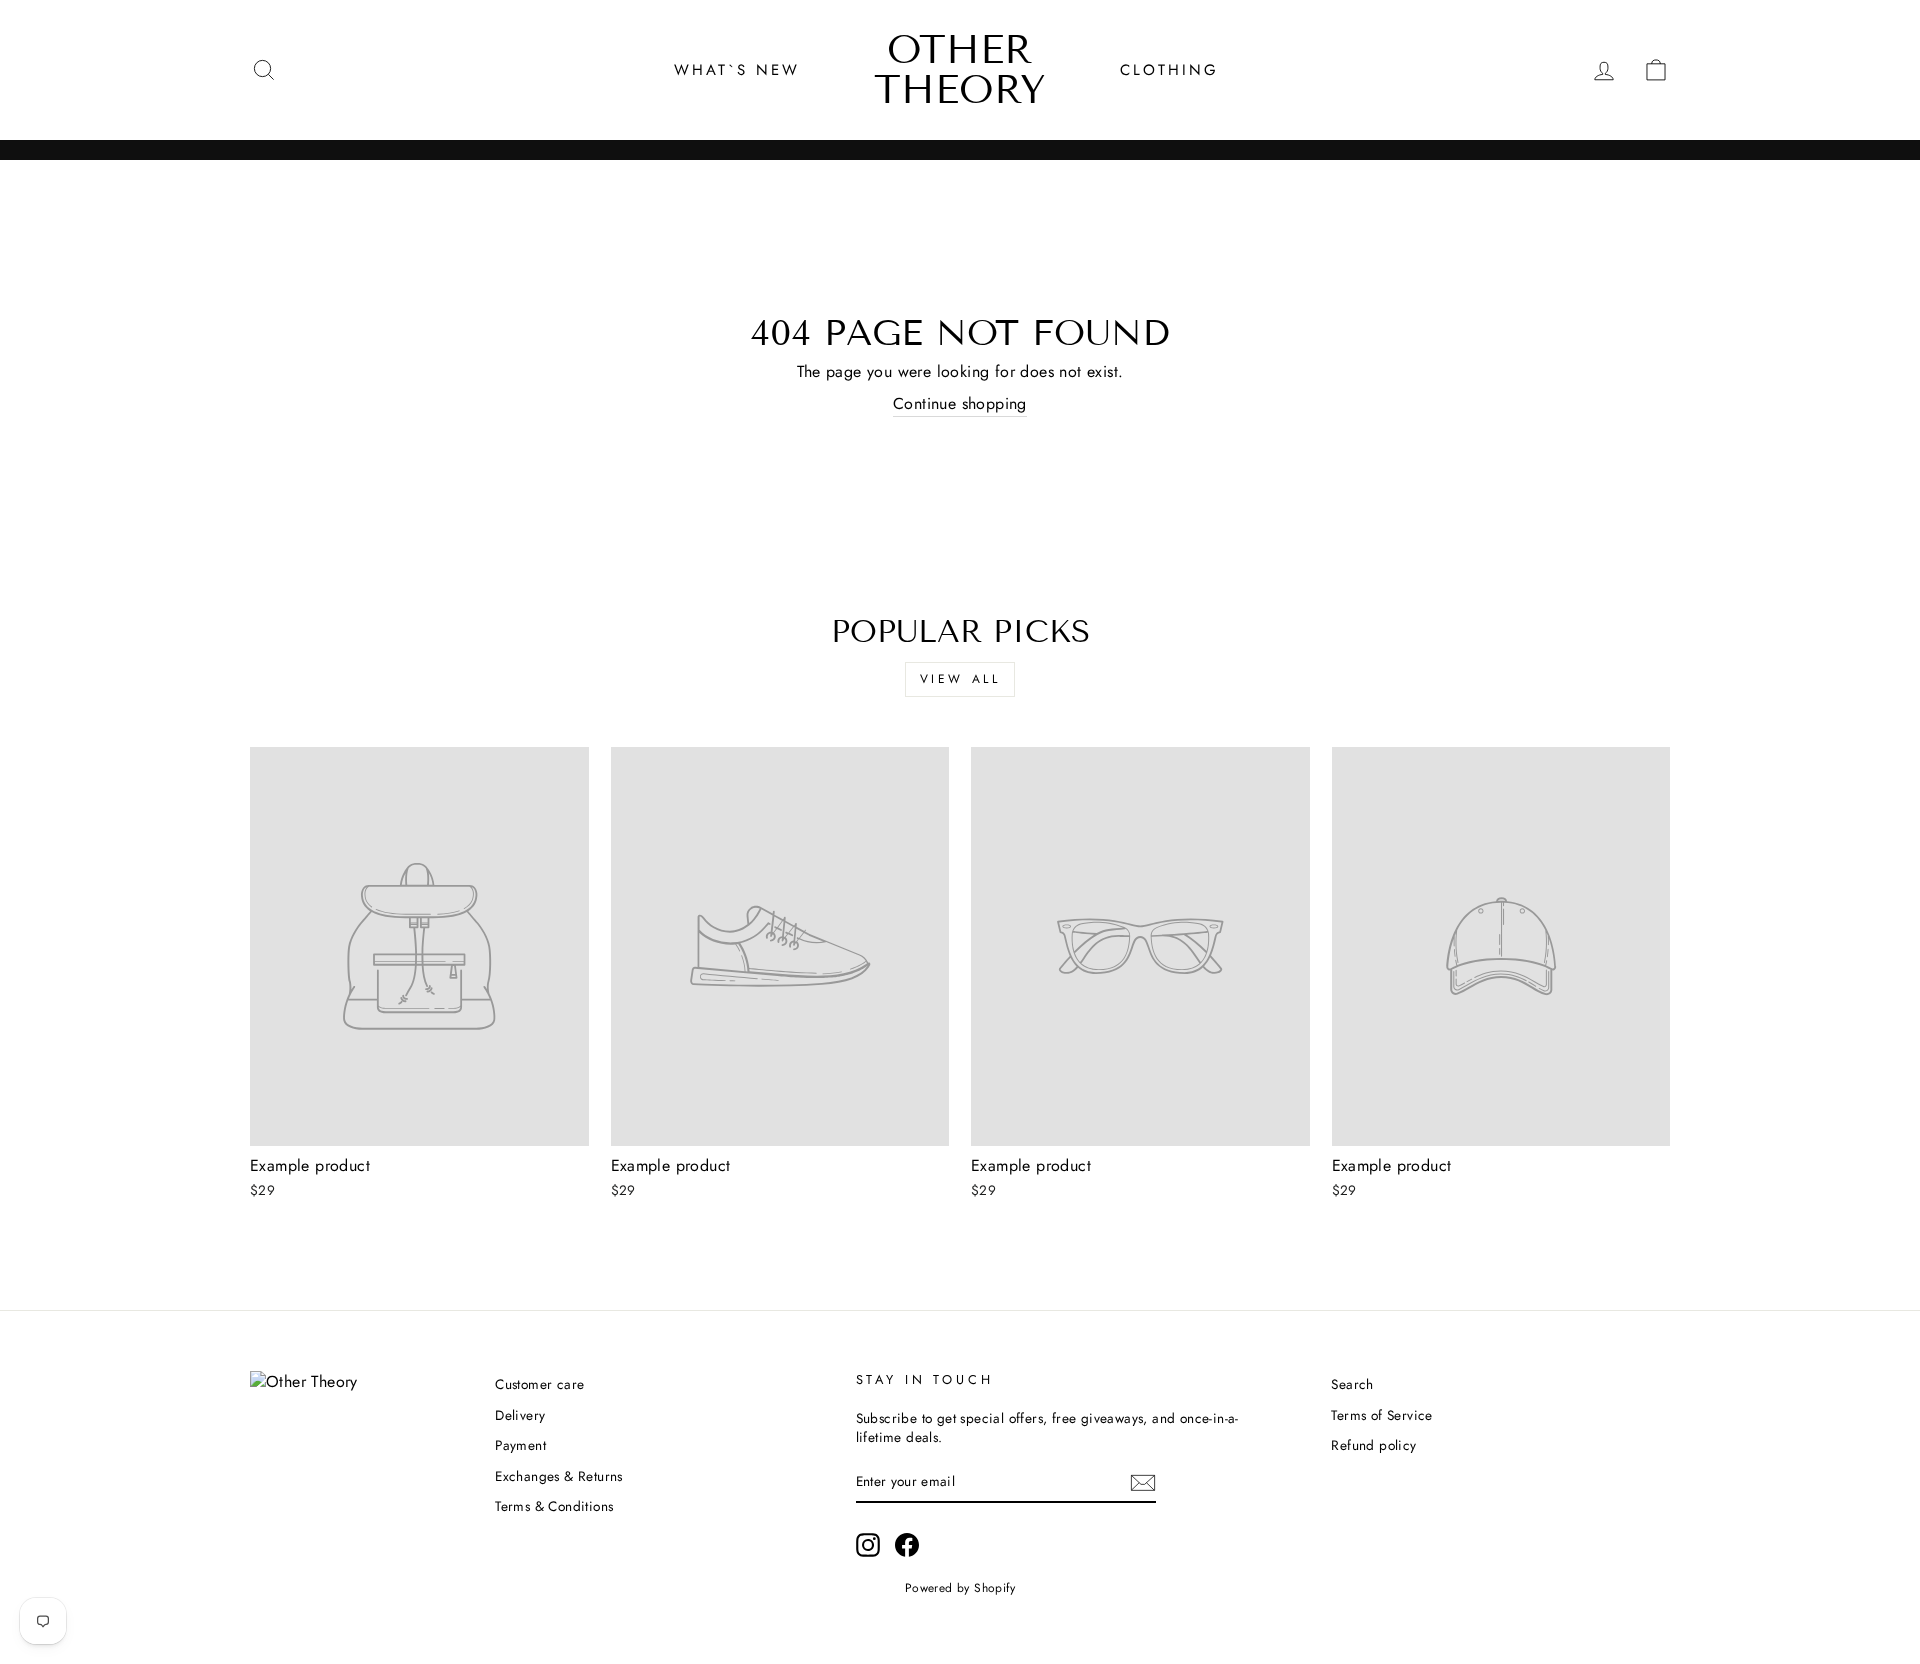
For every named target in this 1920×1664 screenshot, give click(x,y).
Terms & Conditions (554, 1506)
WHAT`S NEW (737, 70)
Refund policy (1373, 1445)
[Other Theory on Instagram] (868, 1545)
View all (960, 679)
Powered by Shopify (960, 1588)
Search (1352, 1384)
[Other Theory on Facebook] (907, 1545)
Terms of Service (1381, 1415)
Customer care (539, 1384)
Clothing (1169, 70)
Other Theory (960, 69)
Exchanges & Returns (559, 1476)
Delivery (520, 1415)
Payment (520, 1445)
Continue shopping (960, 404)
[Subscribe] (1143, 1483)
